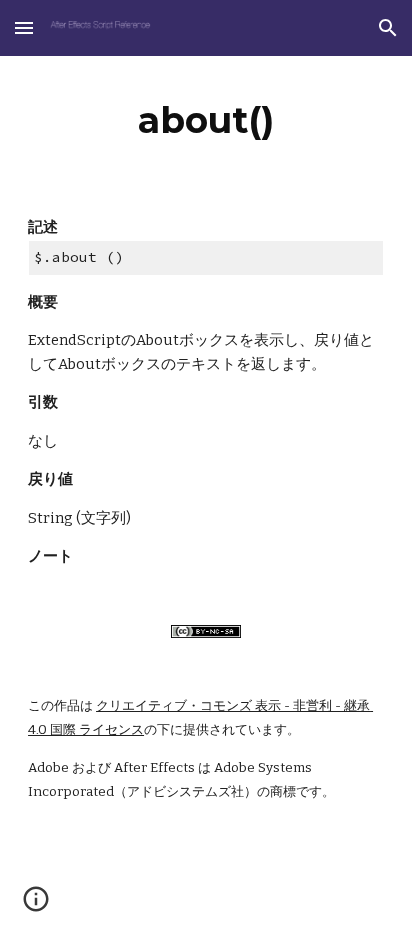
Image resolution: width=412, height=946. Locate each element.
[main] (206, 120)
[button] (24, 27)
